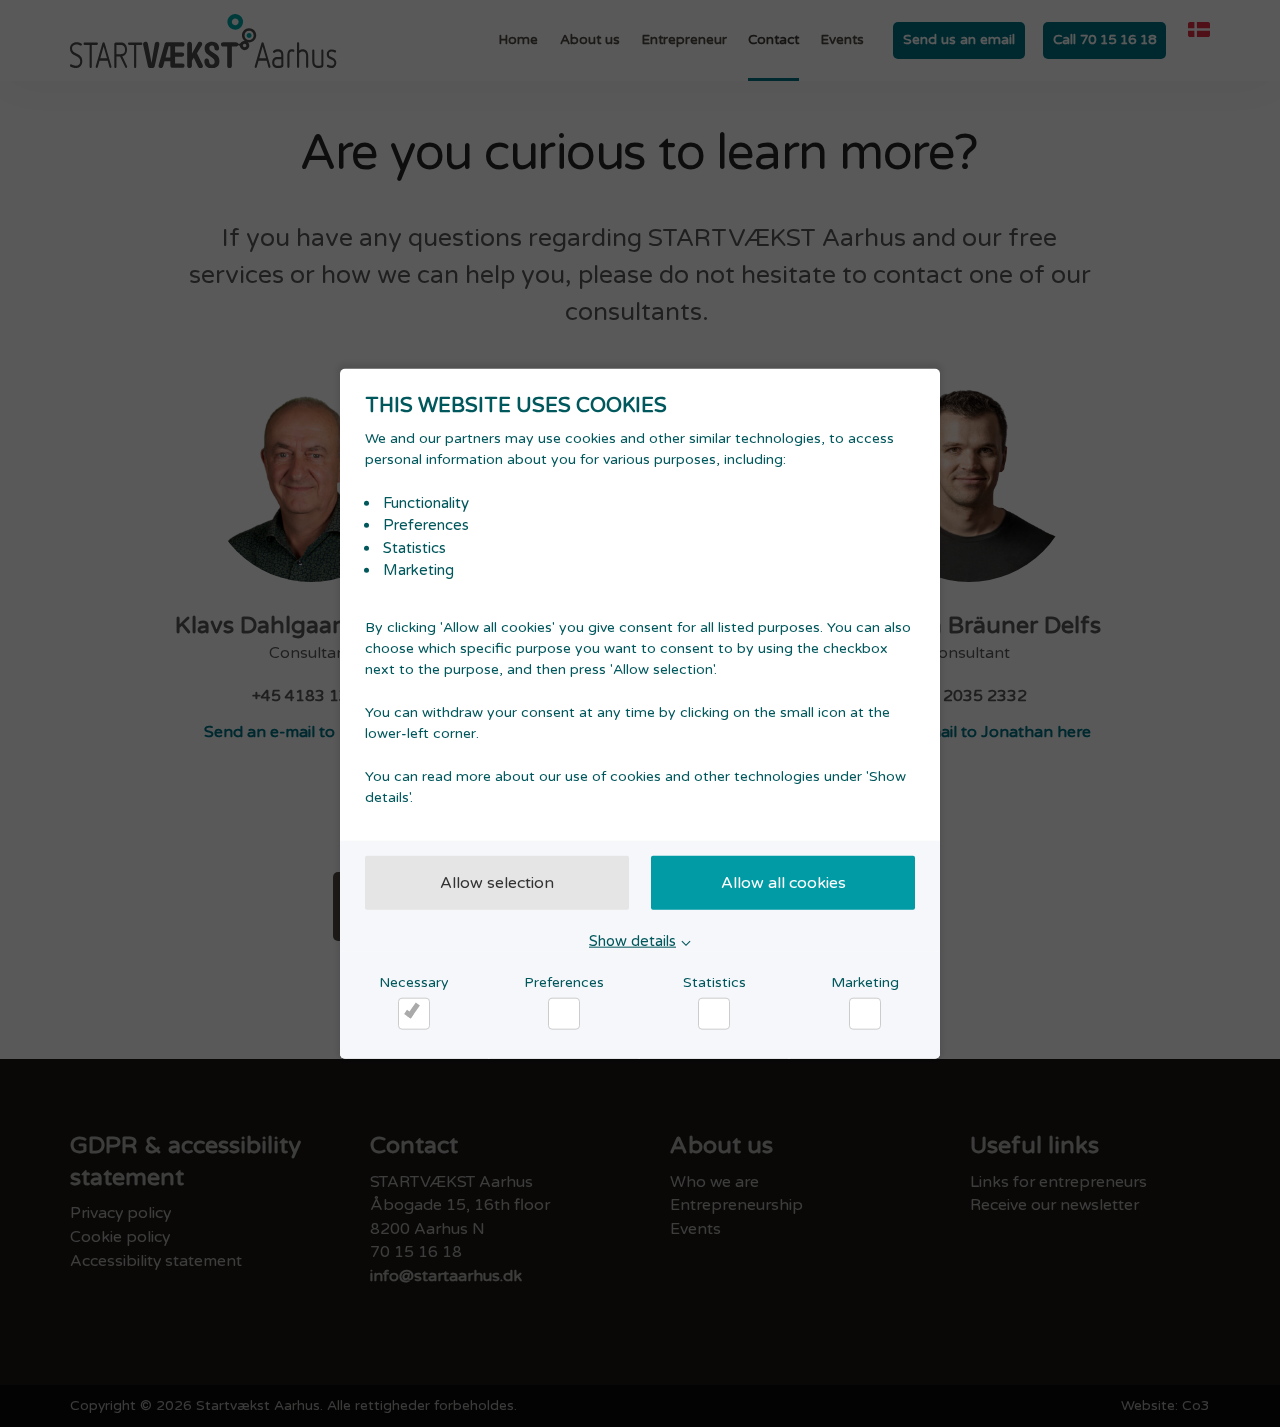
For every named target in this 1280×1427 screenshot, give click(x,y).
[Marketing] (865, 1014)
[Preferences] (564, 1014)
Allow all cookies (783, 882)
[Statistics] (714, 1014)
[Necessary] (414, 1014)
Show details (632, 940)
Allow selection (497, 882)
